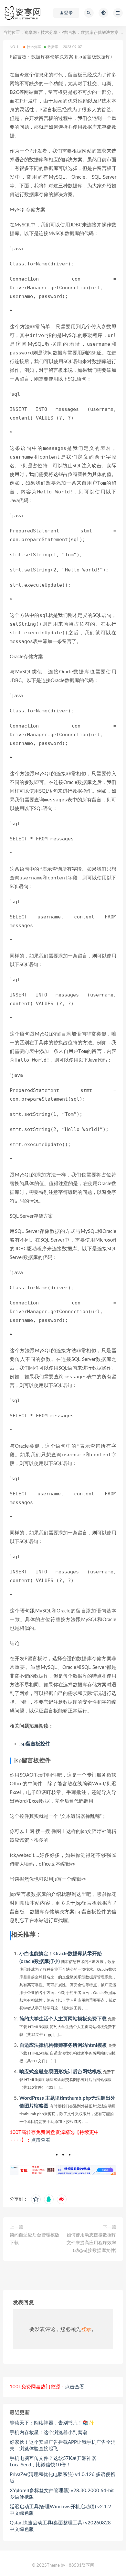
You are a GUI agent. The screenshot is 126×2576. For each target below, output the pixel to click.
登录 (86, 2329)
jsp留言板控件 (35, 1744)
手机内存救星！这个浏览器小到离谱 (48, 2433)
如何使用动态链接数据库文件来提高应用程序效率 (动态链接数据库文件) (91, 2243)
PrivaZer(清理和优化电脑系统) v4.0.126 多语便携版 (63, 2478)
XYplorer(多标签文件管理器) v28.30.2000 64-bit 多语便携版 (62, 2494)
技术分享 (49, 33)
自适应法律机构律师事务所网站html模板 (63, 2045)
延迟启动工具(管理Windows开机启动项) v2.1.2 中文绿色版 (60, 2510)
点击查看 (41, 2140)
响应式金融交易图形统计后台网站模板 (61, 2072)
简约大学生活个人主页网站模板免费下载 (63, 2019)
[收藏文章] (36, 2199)
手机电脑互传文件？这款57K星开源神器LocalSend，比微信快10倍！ (53, 2462)
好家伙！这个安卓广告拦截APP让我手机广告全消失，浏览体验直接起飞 (63, 2446)
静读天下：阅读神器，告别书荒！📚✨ (52, 2423)
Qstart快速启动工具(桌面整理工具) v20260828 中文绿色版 (60, 2526)
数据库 (53, 47)
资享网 (31, 33)
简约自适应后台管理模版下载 (35, 2239)
